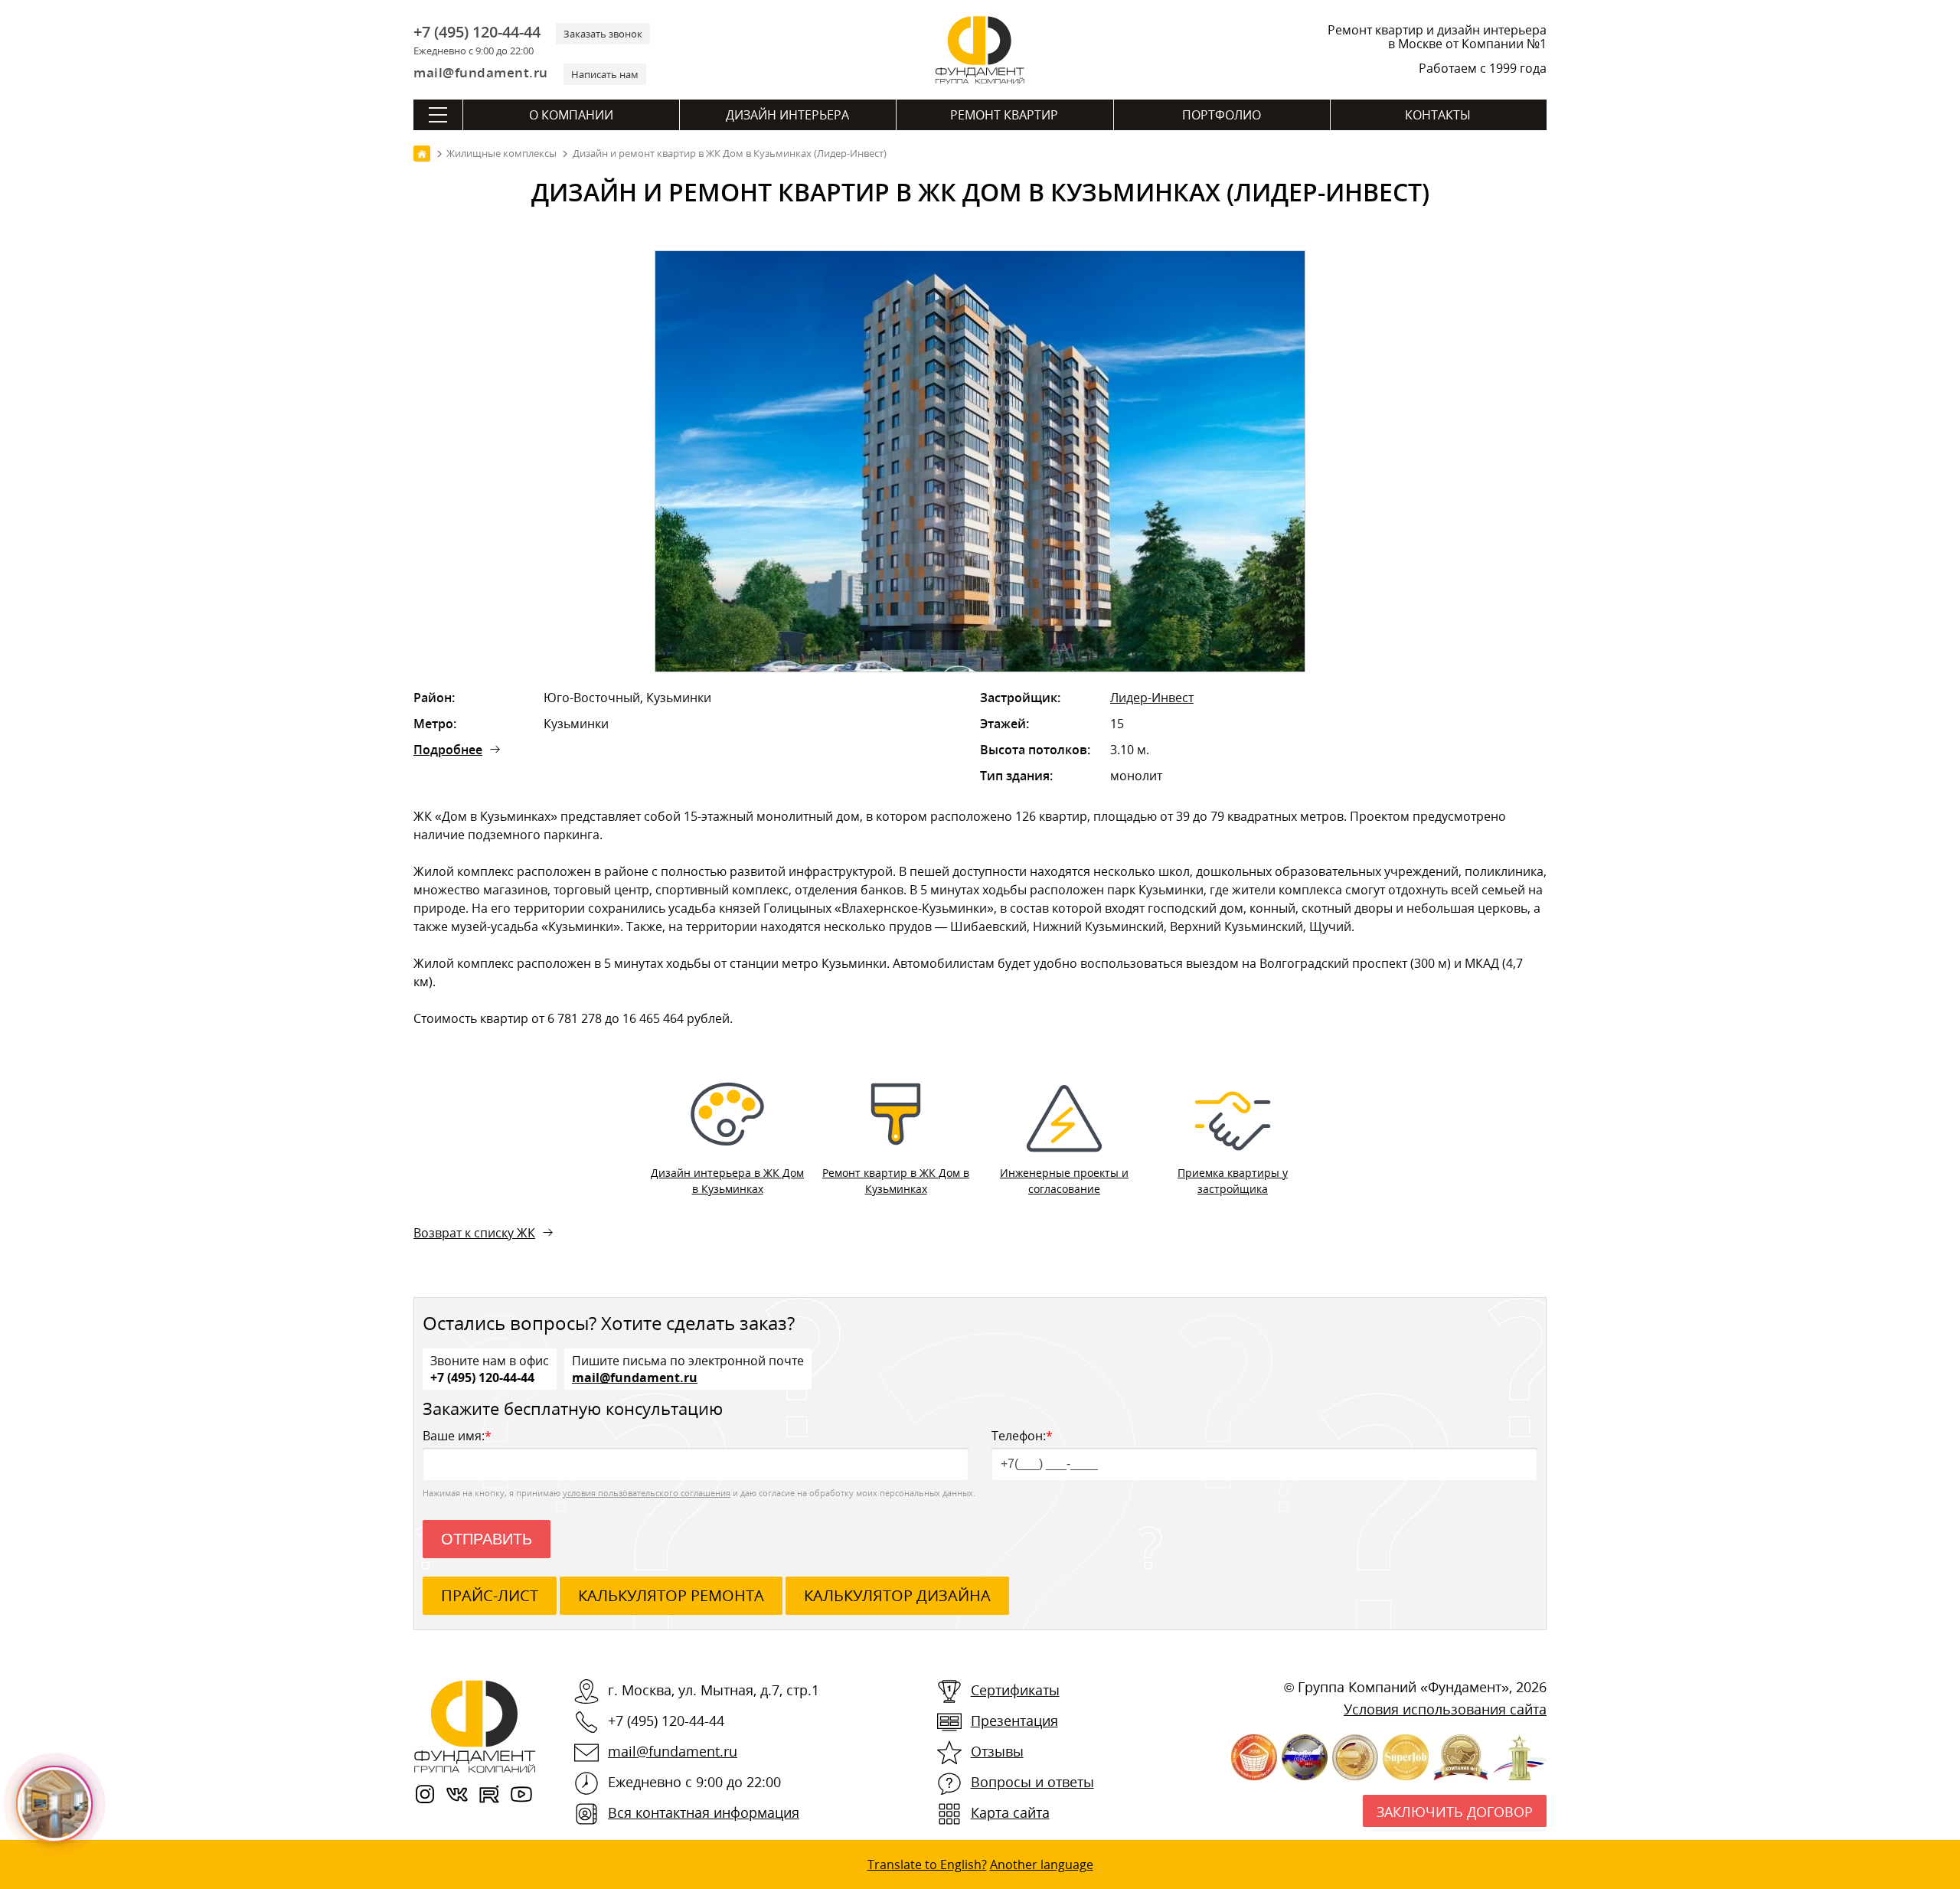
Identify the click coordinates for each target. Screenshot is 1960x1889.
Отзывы (997, 1751)
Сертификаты (1015, 1690)
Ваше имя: (457, 1436)
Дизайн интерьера (787, 115)
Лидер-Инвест (1152, 698)
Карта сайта (1010, 1812)
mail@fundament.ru (481, 72)
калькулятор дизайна (897, 1595)
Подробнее (448, 750)
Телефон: (1022, 1436)
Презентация (1014, 1721)
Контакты (1438, 115)
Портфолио (1222, 115)
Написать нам (605, 74)
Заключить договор (1455, 1812)
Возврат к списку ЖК (474, 1233)
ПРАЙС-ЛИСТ (490, 1595)
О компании (571, 115)
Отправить (487, 1539)
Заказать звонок (603, 34)
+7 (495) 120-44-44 (477, 32)
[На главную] (422, 154)
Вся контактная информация (704, 1812)
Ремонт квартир (1004, 115)
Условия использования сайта (1445, 1709)
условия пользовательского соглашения (647, 1493)
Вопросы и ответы (1032, 1782)
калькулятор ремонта (671, 1595)
